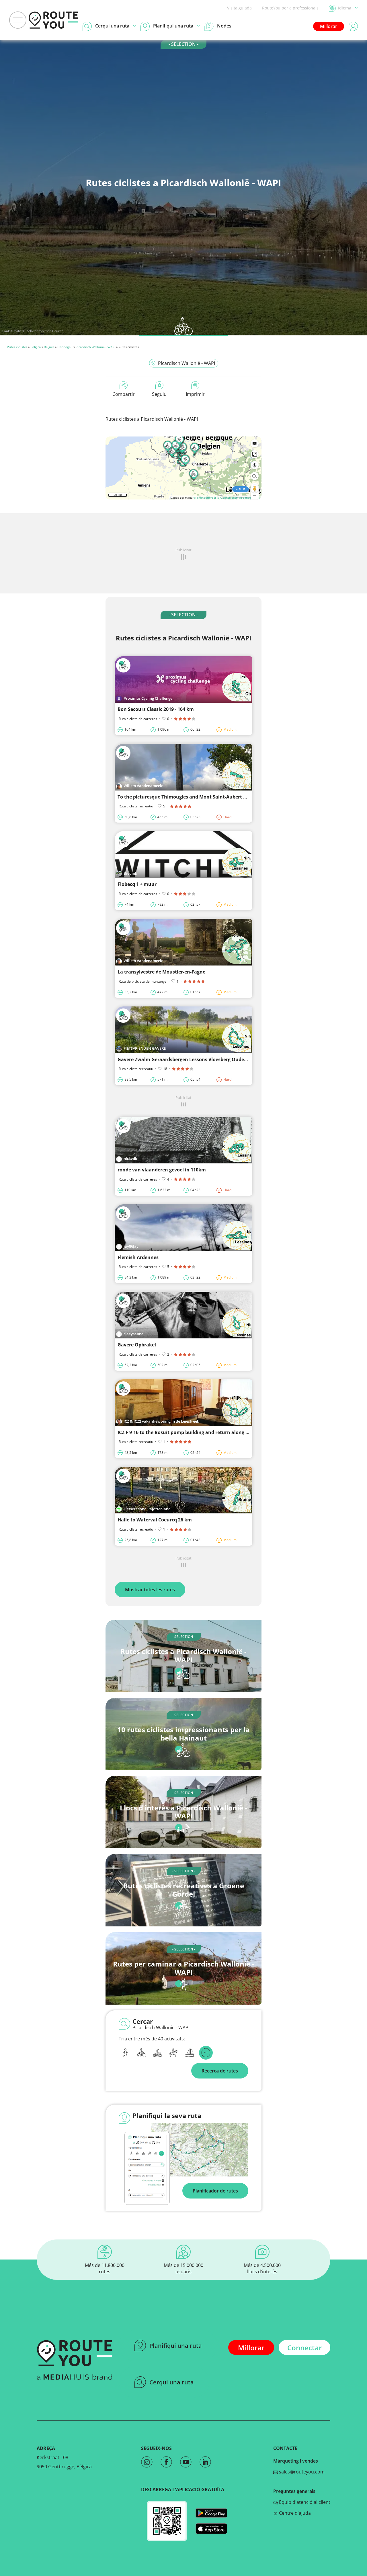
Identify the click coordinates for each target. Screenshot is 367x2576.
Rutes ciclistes (17, 347)
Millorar (329, 26)
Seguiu (159, 394)
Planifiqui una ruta (176, 2346)
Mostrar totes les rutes (150, 1590)
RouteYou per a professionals (290, 8)
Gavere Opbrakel (137, 1345)
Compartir (124, 394)
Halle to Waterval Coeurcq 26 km (155, 1520)
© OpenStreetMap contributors (238, 497)
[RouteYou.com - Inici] (53, 20)
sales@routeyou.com (301, 2472)
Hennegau (65, 347)
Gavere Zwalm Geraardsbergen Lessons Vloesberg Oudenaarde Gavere (198, 1059)
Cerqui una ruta (172, 2382)
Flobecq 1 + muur (137, 884)
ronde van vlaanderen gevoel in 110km (162, 1170)
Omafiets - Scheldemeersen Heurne (37, 331)
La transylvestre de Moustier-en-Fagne (161, 972)
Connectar (304, 2348)
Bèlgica (36, 347)
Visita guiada (239, 8)
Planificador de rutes (215, 2191)
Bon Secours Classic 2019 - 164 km (156, 709)
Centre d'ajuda (294, 2513)
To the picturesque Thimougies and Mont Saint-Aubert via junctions (195, 797)
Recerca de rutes (220, 2071)
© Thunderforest (205, 497)
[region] (183, 468)
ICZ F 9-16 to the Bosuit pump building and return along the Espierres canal (203, 1432)
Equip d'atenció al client (304, 2502)
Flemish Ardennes (138, 1257)
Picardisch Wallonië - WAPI (95, 347)
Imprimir (195, 394)
